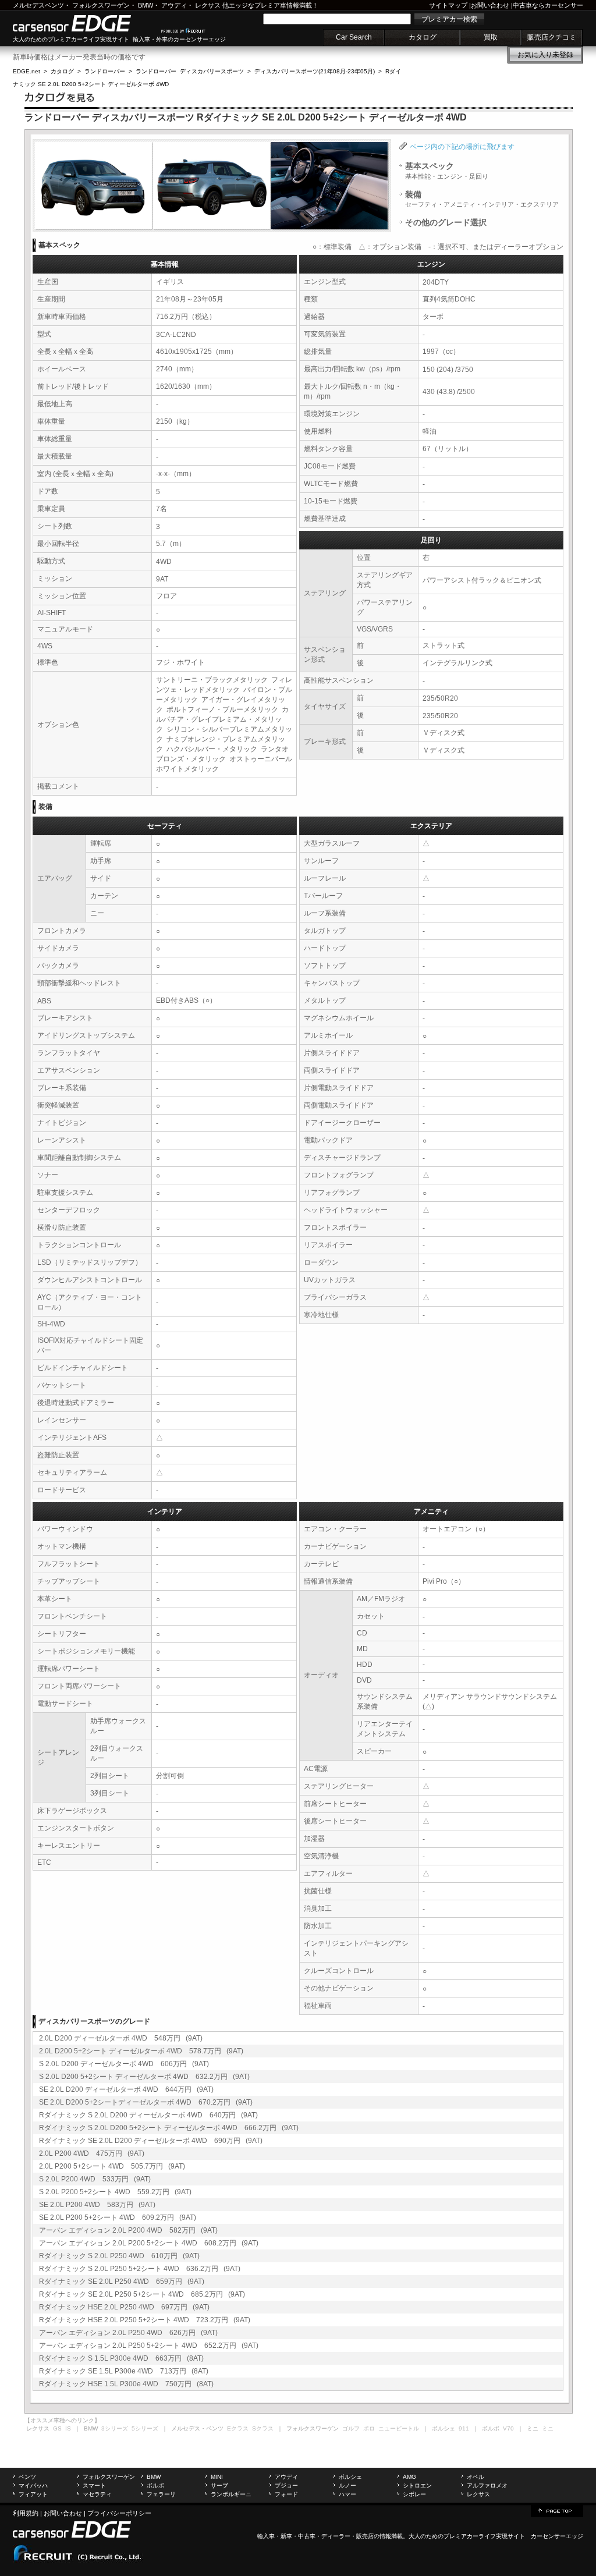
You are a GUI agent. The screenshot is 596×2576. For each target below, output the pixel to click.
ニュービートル (399, 2428)
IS (68, 2428)
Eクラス (238, 2428)
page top (557, 2510)
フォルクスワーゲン (101, 5)
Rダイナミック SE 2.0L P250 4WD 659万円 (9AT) (122, 2282)
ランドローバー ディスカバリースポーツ (190, 71)
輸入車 (266, 2536)
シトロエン (417, 2485)
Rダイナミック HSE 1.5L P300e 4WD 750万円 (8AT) (126, 2384)
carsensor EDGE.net (84, 23)
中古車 (307, 2536)
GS (57, 2428)
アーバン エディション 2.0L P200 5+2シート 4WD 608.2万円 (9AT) (149, 2243)
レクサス (208, 5)
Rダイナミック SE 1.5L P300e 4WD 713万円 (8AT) (124, 2371)
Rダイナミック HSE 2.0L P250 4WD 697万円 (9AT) (124, 2307)
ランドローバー (105, 71)
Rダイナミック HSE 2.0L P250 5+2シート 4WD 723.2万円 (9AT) (145, 2320)
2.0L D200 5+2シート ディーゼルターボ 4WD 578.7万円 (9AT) (141, 2051)
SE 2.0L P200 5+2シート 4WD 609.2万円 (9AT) (118, 2217)
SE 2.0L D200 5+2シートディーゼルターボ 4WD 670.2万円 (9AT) (146, 2102)
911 (464, 2428)
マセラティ (97, 2494)
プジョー (286, 2485)
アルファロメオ (487, 2485)
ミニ (548, 2428)
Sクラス (263, 2428)
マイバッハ (33, 2485)
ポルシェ (350, 2477)
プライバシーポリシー (119, 2513)
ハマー (347, 2494)
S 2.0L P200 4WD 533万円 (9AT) (95, 2179)
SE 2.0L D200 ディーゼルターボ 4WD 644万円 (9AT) (126, 2089)
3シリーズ (115, 2428)
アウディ (174, 5)
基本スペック (447, 171)
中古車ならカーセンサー (548, 5)
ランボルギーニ (231, 2494)
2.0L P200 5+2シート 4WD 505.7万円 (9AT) (112, 2166)
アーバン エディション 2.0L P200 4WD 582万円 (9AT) (128, 2230)
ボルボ (155, 2485)
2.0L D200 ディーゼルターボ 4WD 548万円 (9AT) (121, 2038)
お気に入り (545, 55)
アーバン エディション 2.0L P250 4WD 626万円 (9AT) (128, 2333)
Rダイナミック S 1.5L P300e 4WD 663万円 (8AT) (121, 2358)
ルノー (347, 2485)
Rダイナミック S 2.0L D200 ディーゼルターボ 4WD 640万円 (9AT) (148, 2115)
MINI (217, 2477)
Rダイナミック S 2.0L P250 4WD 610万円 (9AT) (119, 2256)
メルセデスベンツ (38, 5)
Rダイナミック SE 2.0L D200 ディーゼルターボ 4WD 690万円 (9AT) (151, 2141)
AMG (409, 2477)
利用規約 (26, 2513)
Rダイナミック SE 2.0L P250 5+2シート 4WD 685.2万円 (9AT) (142, 2294)
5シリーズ (145, 2428)
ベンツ (27, 2477)
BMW (146, 5)
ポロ (369, 2428)
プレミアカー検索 (449, 19)
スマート (94, 2485)
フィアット (33, 2494)
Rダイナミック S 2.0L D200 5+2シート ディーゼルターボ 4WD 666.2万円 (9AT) (169, 2128)
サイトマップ (448, 5)
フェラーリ (161, 2494)
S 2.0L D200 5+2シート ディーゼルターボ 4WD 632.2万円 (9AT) (144, 2077)
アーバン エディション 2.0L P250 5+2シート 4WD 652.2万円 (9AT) (149, 2346)
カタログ (423, 37)
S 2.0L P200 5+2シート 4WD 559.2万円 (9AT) (115, 2192)
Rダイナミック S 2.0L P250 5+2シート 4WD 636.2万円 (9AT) (140, 2269)
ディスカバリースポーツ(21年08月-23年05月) (315, 71)
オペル (476, 2477)
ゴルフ (351, 2428)
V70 (508, 2428)
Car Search (354, 37)
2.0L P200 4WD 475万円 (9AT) (92, 2153)
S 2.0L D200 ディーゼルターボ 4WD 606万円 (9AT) (124, 2064)
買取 (491, 37)
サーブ (219, 2485)
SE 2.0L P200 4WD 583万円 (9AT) (97, 2205)
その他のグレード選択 (446, 222)
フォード (286, 2494)
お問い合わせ (490, 5)
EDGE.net (26, 71)
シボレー (414, 2494)
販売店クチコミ (552, 37)
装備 (482, 199)
